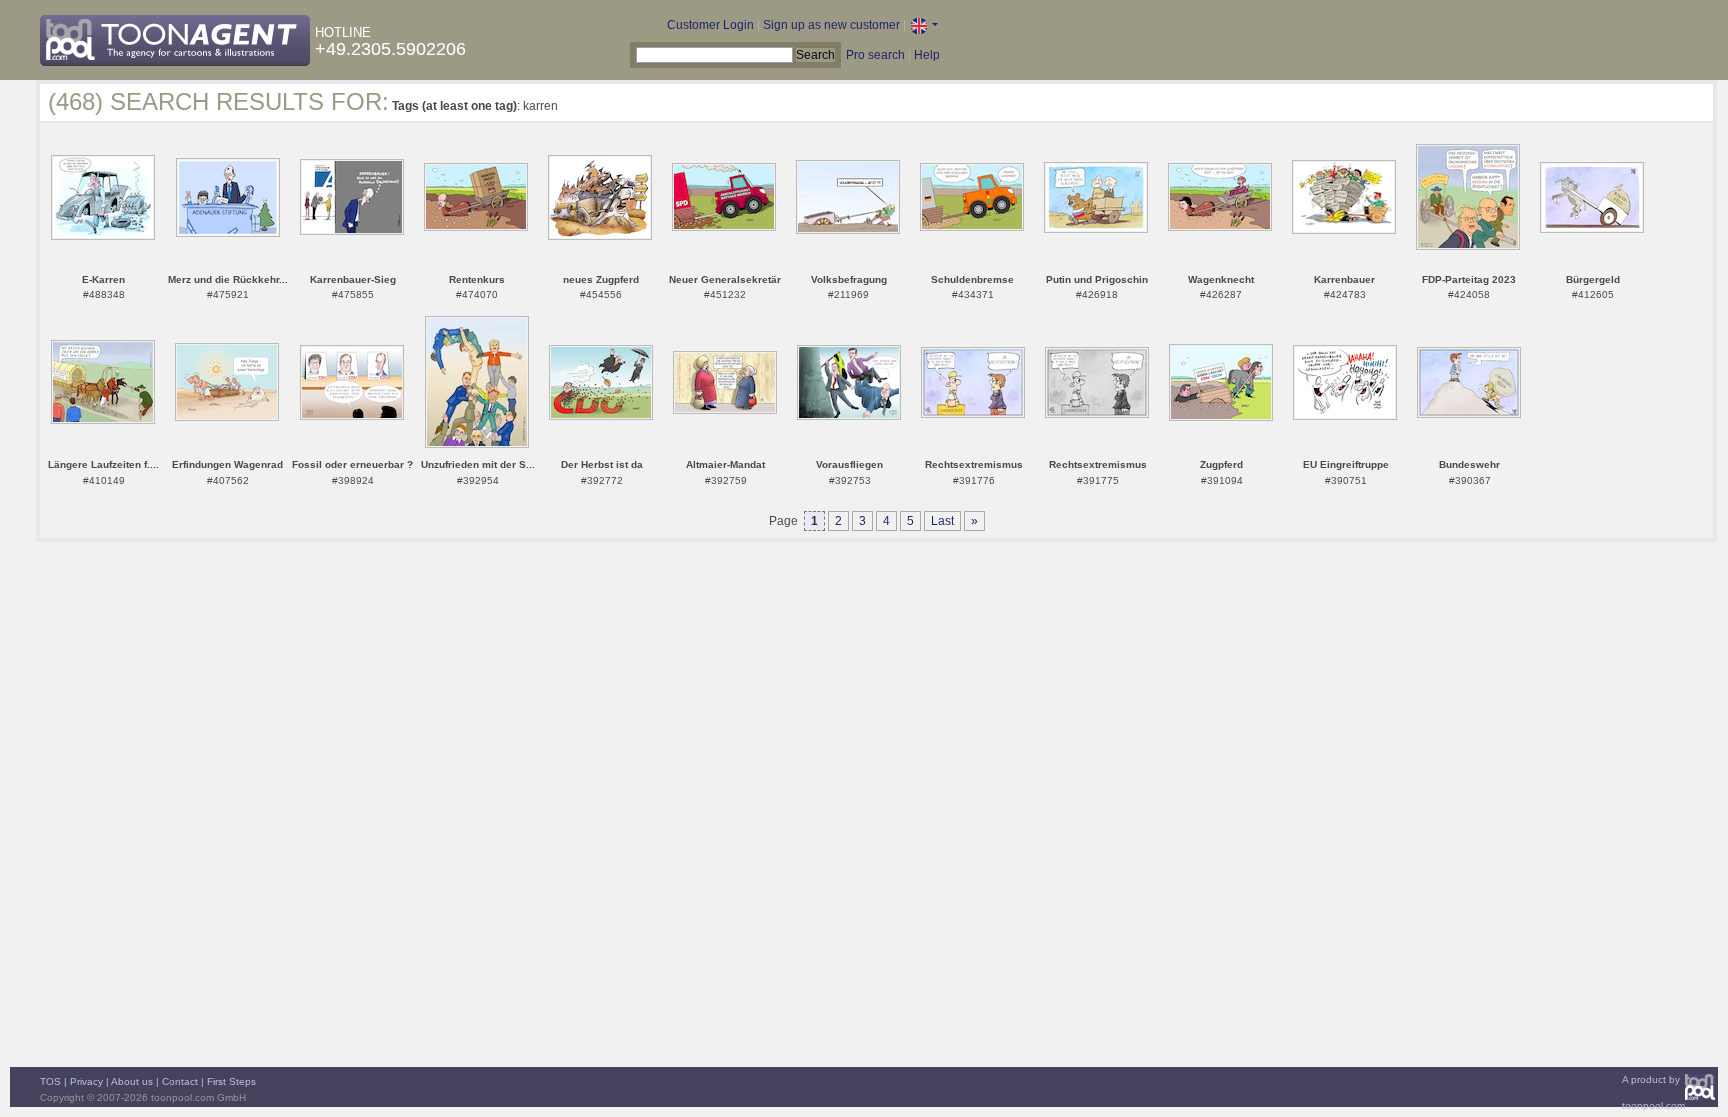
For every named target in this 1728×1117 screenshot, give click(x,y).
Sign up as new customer (831, 25)
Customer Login (710, 25)
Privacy (86, 1081)
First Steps (231, 1081)
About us (132, 1081)
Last (942, 521)
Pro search (875, 55)
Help (927, 55)
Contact (180, 1081)
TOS (50, 1081)
